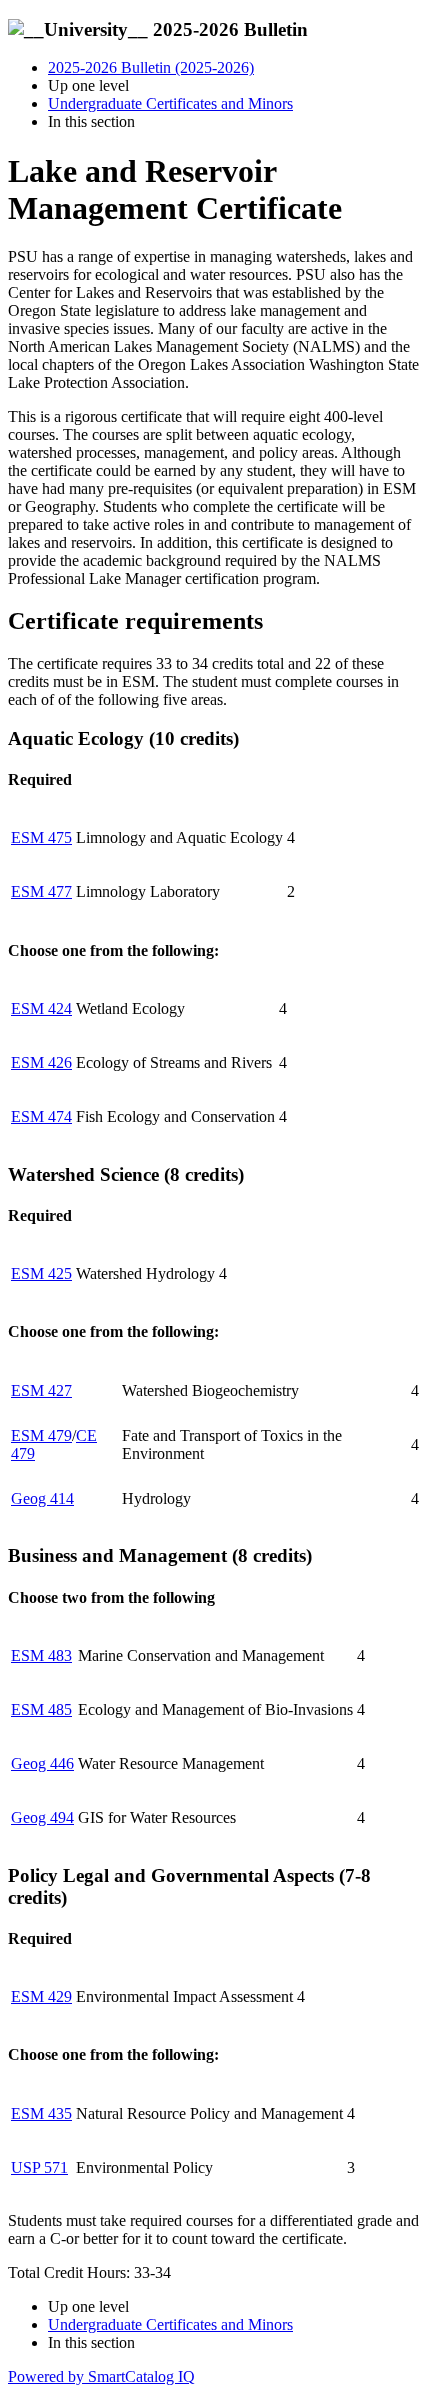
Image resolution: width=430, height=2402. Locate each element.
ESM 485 (41, 1709)
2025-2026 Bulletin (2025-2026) (151, 67)
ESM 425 (41, 1273)
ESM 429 (41, 1996)
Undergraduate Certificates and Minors (170, 103)
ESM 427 (41, 1390)
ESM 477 (41, 891)
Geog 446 (42, 1763)
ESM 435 (41, 2113)
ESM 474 (41, 1116)
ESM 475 (41, 837)
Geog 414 (42, 1498)
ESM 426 (41, 1062)
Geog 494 (42, 1817)
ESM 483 (41, 1655)
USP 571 (39, 2167)
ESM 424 (41, 1008)
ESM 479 (41, 1435)
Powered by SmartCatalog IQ (101, 2376)
